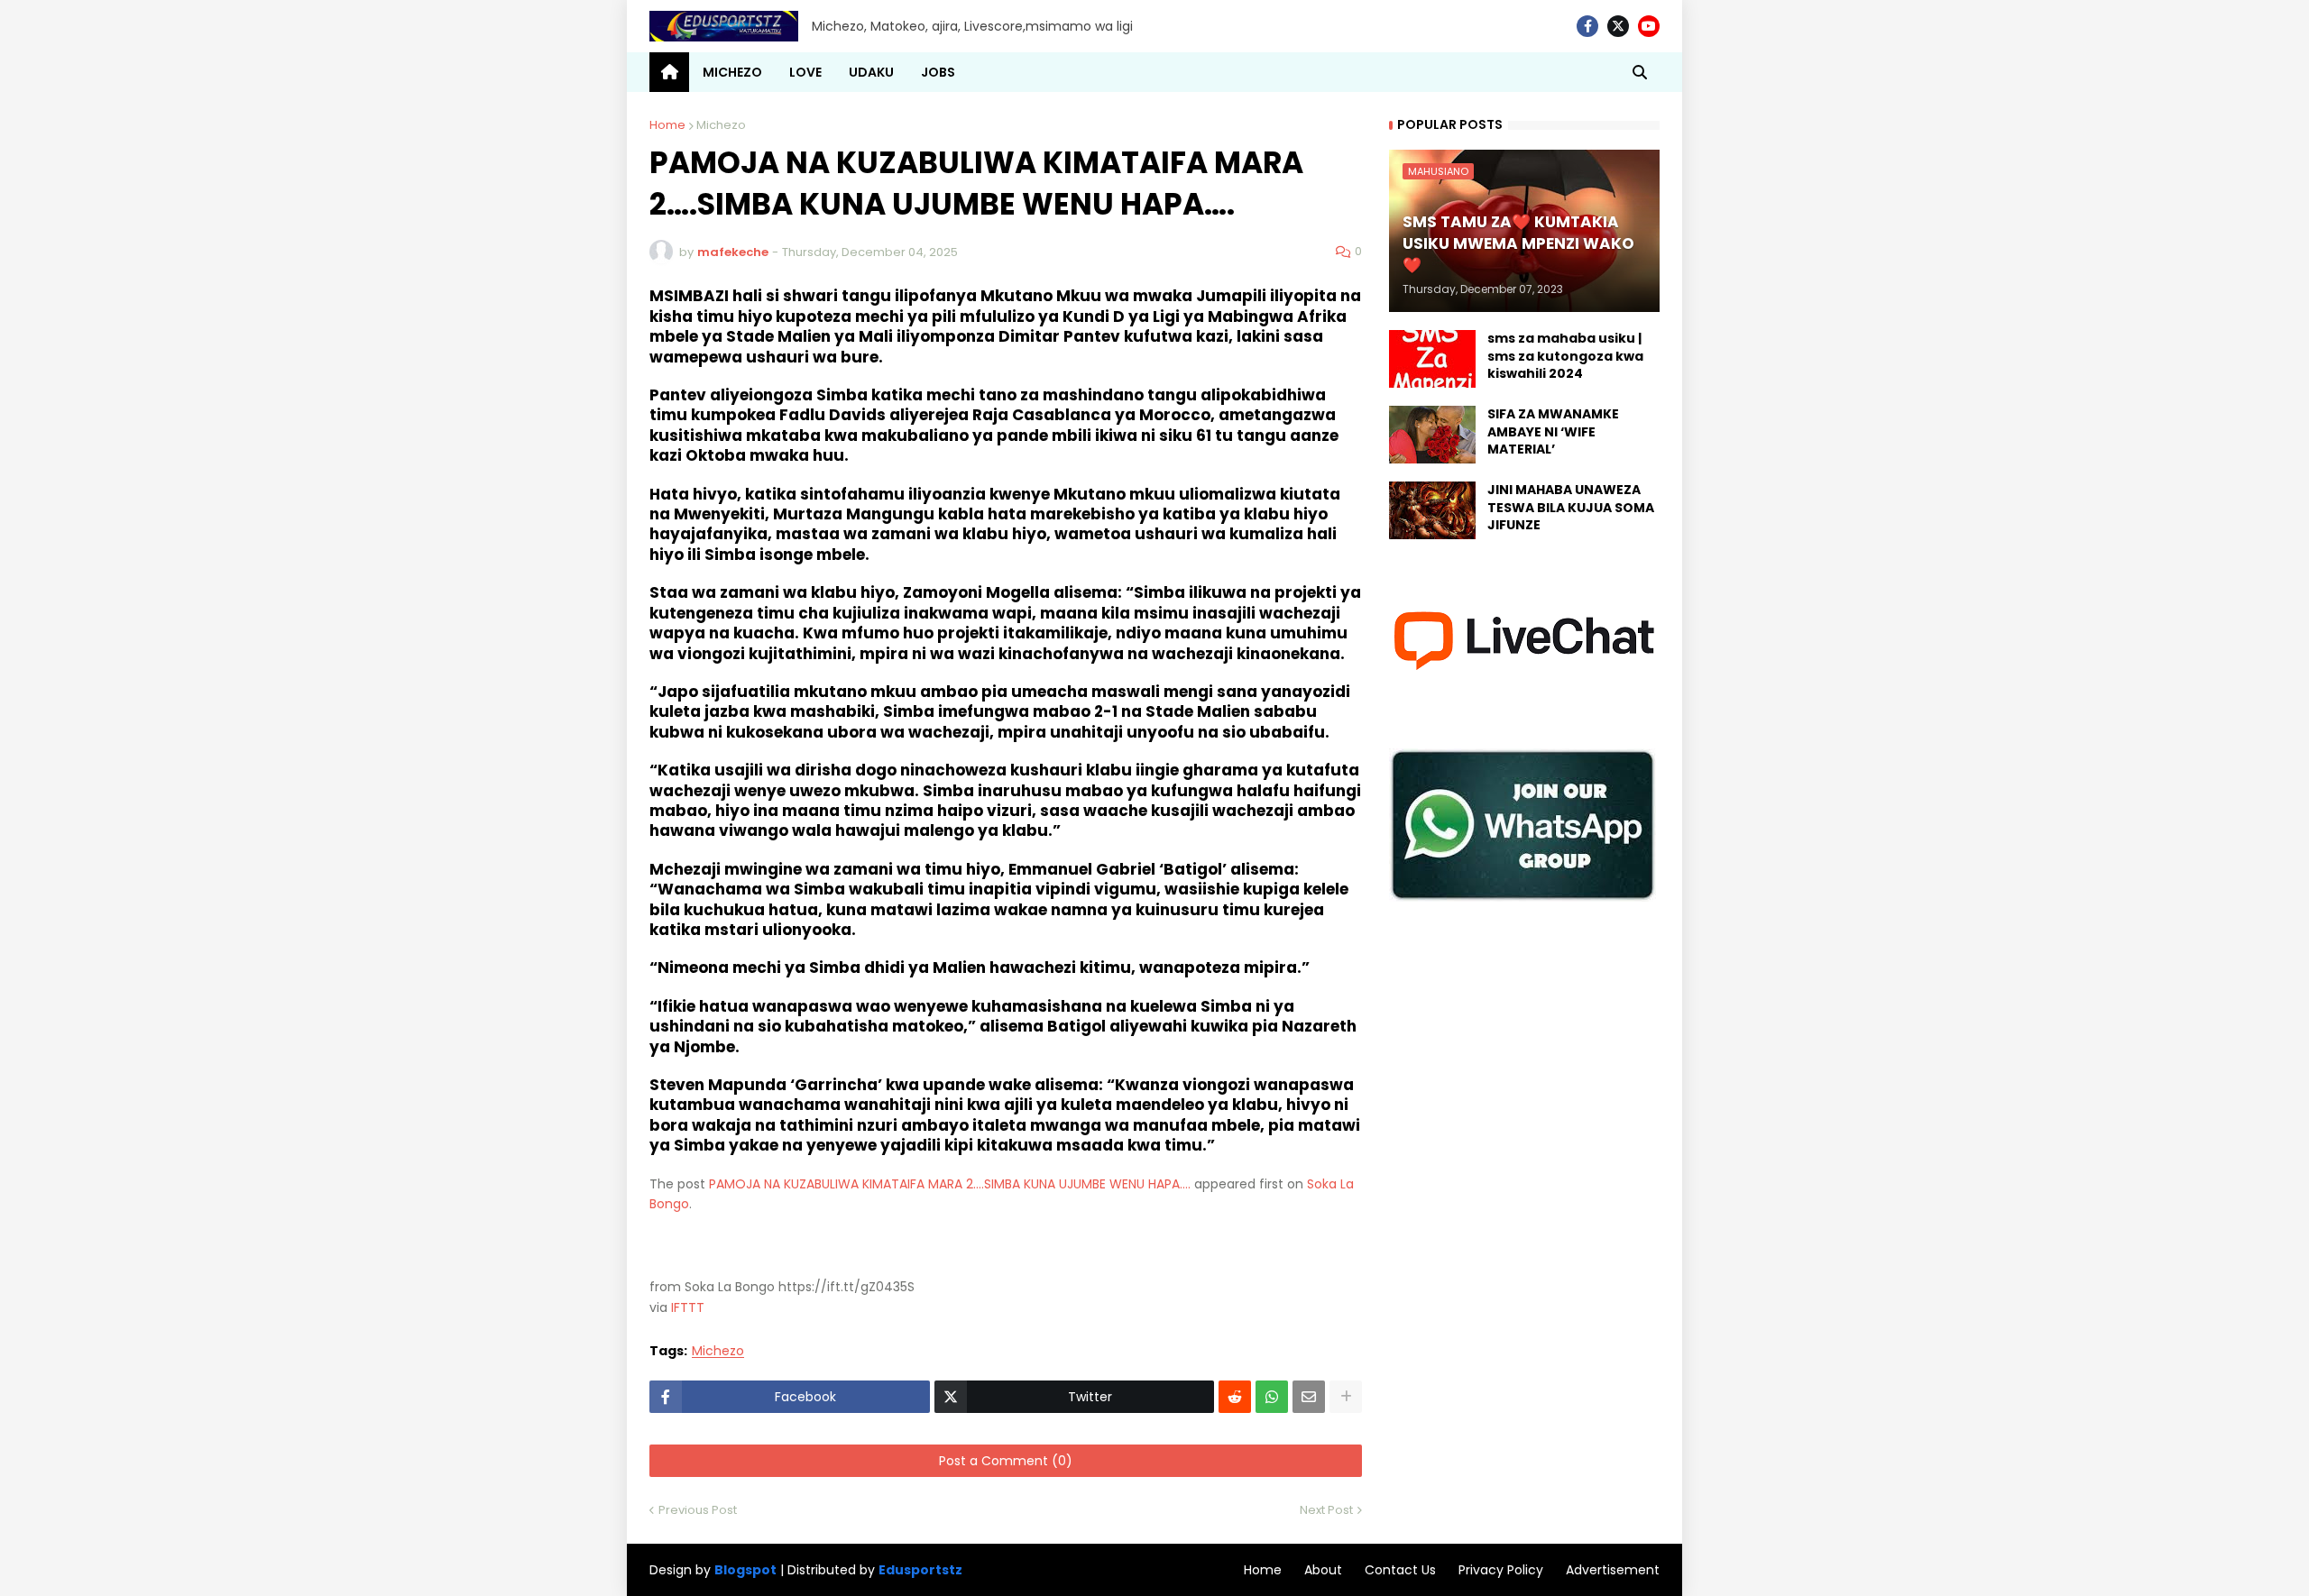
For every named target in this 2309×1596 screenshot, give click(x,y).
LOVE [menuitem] (805, 72)
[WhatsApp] (1272, 1397)
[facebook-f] (1587, 26)
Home (667, 125)
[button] (1640, 72)
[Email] (1309, 1397)
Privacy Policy (1501, 1570)
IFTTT (688, 1307)
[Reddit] (1235, 1397)
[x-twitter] (1618, 26)
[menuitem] (669, 72)
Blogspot (745, 1570)
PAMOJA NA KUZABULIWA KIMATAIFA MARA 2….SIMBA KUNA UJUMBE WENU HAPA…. (950, 1184)
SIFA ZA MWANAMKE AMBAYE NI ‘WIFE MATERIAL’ (1553, 432)
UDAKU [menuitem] (871, 72)
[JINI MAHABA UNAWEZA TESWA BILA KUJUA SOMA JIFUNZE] (1432, 510)
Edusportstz (920, 1570)
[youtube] (1649, 26)
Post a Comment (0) (1006, 1461)
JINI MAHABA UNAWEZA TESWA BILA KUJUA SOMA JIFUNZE (1571, 508)
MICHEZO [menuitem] (732, 72)
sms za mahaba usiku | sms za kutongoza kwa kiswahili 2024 (1565, 356)
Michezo (721, 125)
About (1323, 1570)
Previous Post (698, 1510)
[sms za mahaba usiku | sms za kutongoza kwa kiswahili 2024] (1432, 359)
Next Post (1326, 1510)
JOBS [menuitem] (938, 72)
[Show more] (1346, 1397)
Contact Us (1400, 1570)
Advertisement (1613, 1570)
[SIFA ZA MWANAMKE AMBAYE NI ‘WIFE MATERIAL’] (1432, 435)
